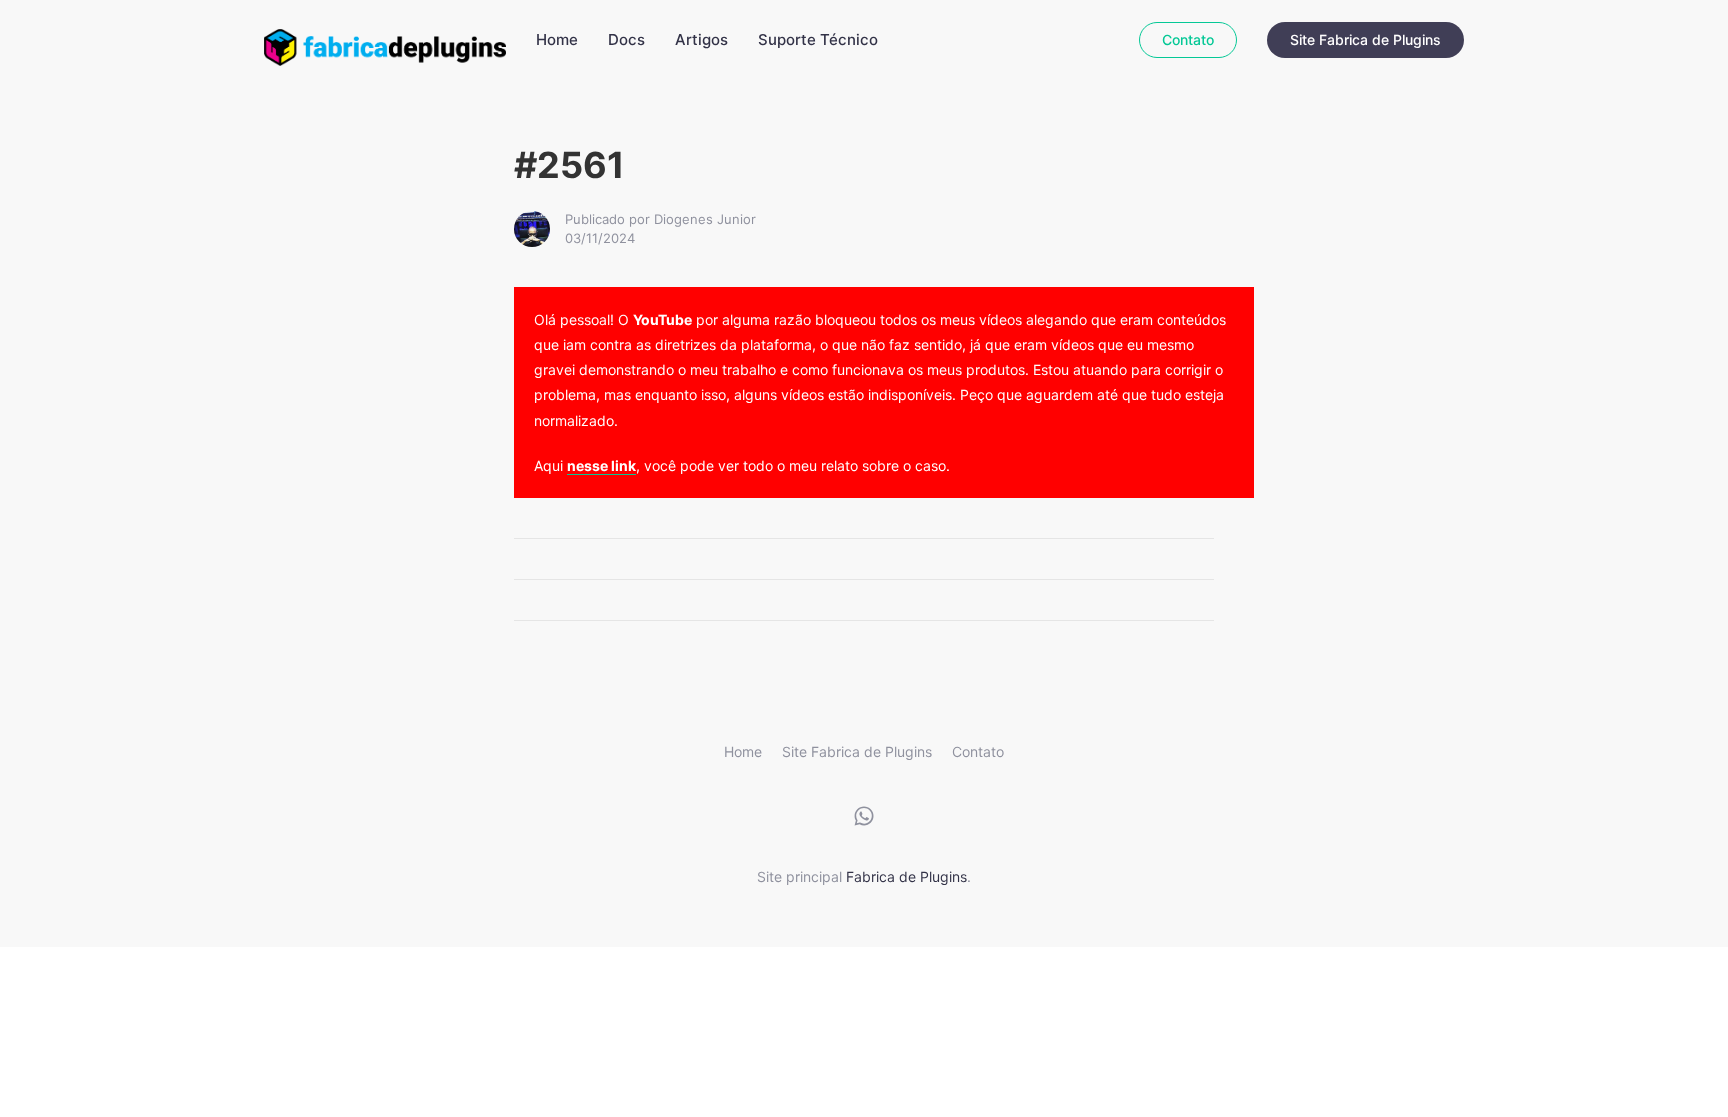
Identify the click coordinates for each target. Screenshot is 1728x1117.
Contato (1188, 39)
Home (557, 39)
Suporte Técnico (818, 39)
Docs (626, 39)
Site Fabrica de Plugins (1365, 39)
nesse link (601, 465)
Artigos (701, 39)
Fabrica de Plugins (906, 876)
